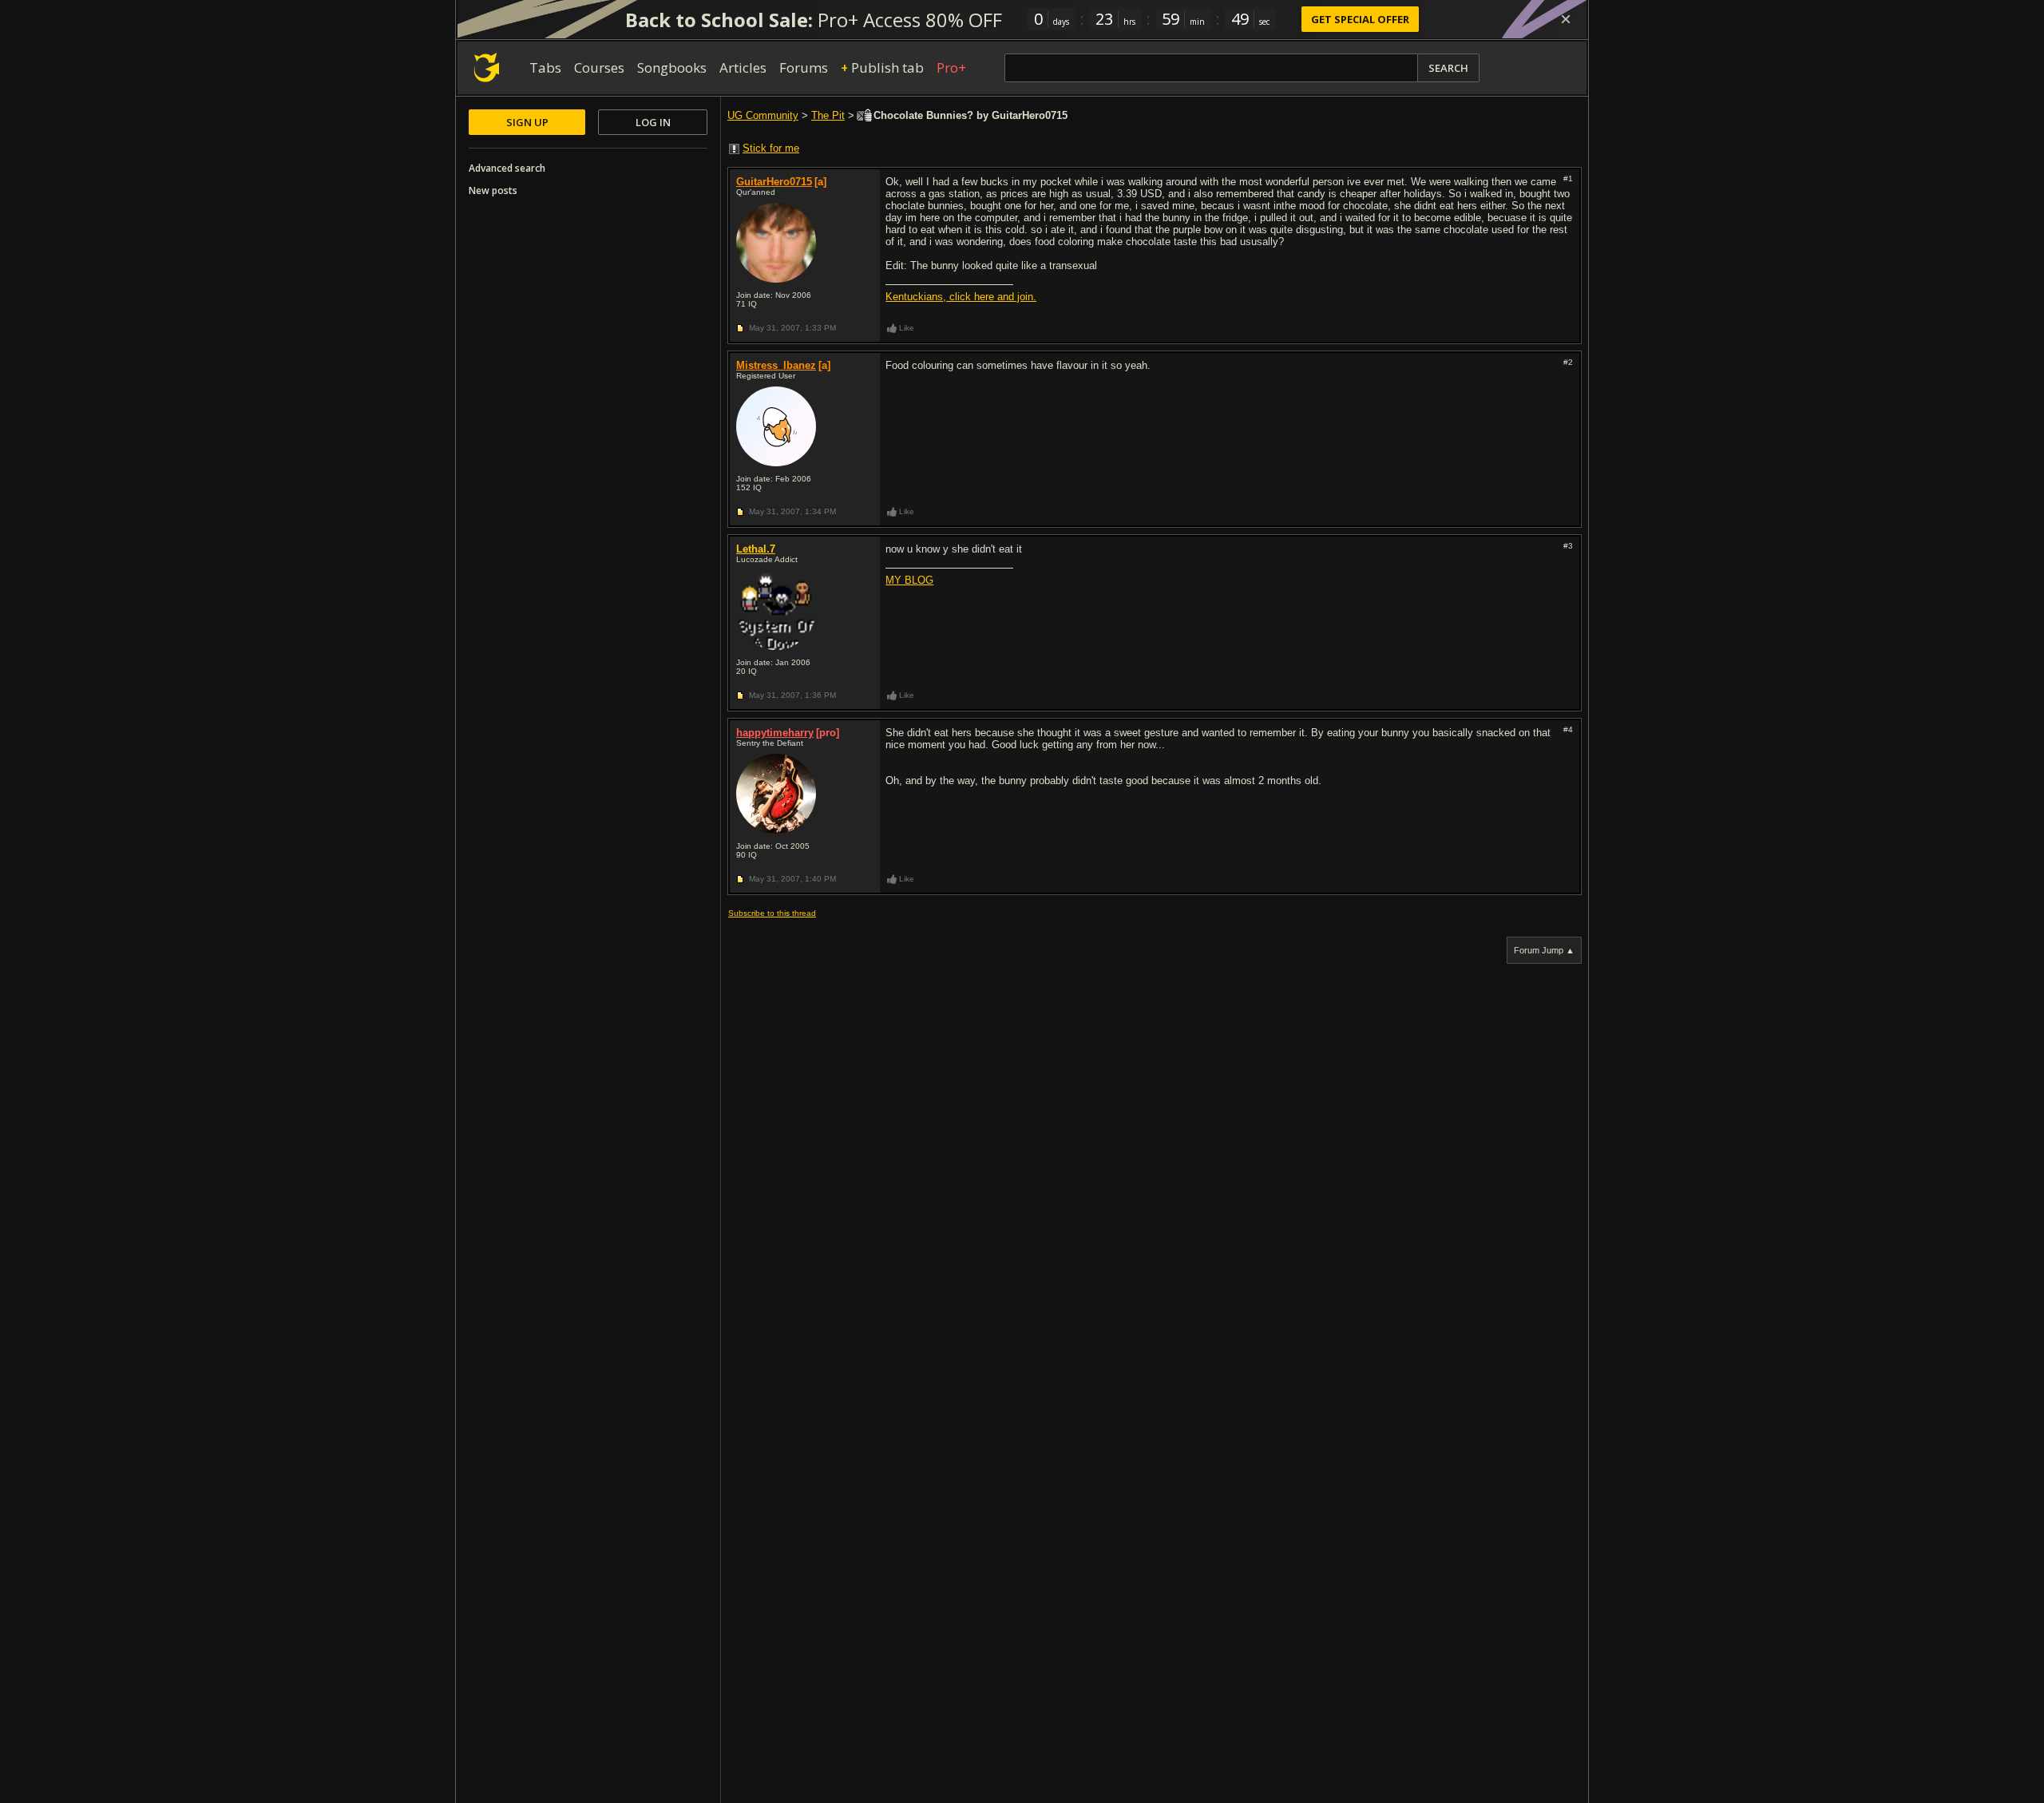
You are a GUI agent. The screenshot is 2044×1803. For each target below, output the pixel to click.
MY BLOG (909, 580)
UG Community (763, 115)
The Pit (828, 115)
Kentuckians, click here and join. (961, 297)
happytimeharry (775, 733)
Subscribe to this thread (772, 913)
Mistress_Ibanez (776, 365)
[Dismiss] (1566, 19)
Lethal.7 (756, 549)
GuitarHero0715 (774, 182)
